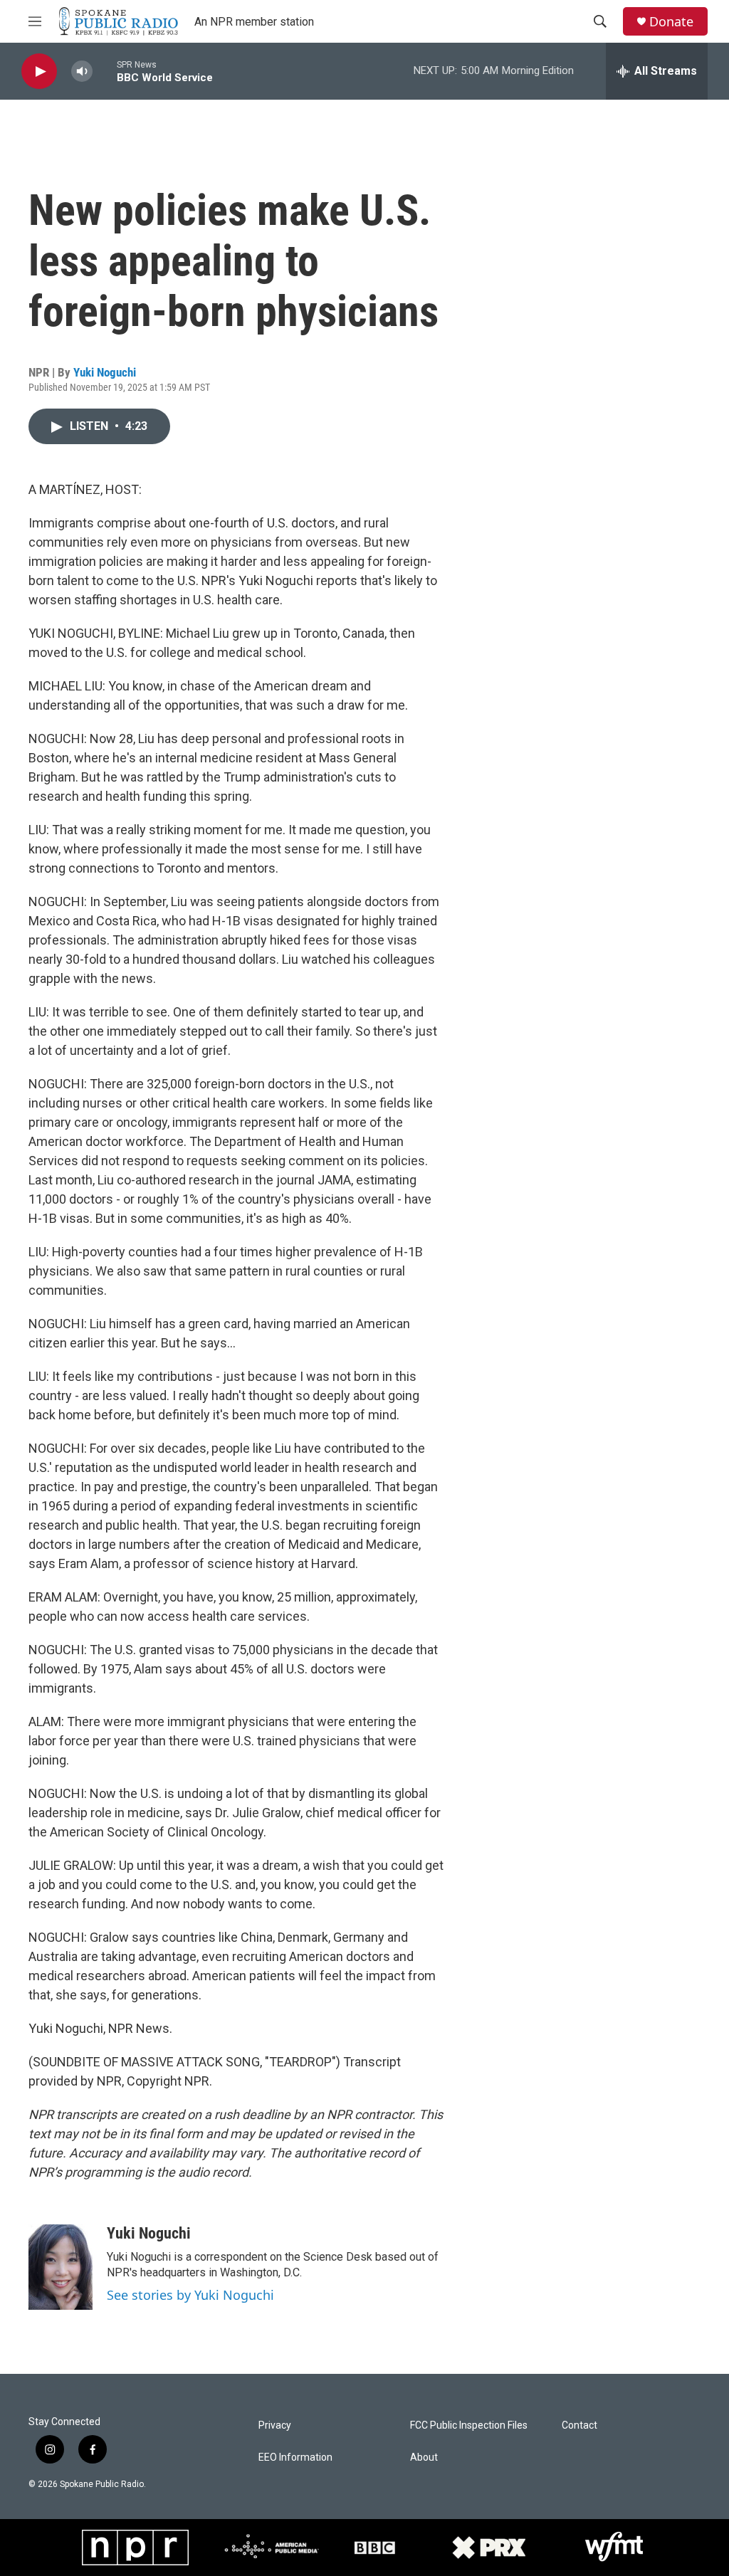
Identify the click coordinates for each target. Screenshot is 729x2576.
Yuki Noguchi (105, 372)
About (424, 2457)
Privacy (275, 2425)
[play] (39, 72)
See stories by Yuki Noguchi (190, 2295)
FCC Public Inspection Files (469, 2425)
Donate (671, 22)
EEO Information (295, 2457)
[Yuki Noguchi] (61, 2267)
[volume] (82, 72)
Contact (579, 2425)
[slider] (105, 71)
